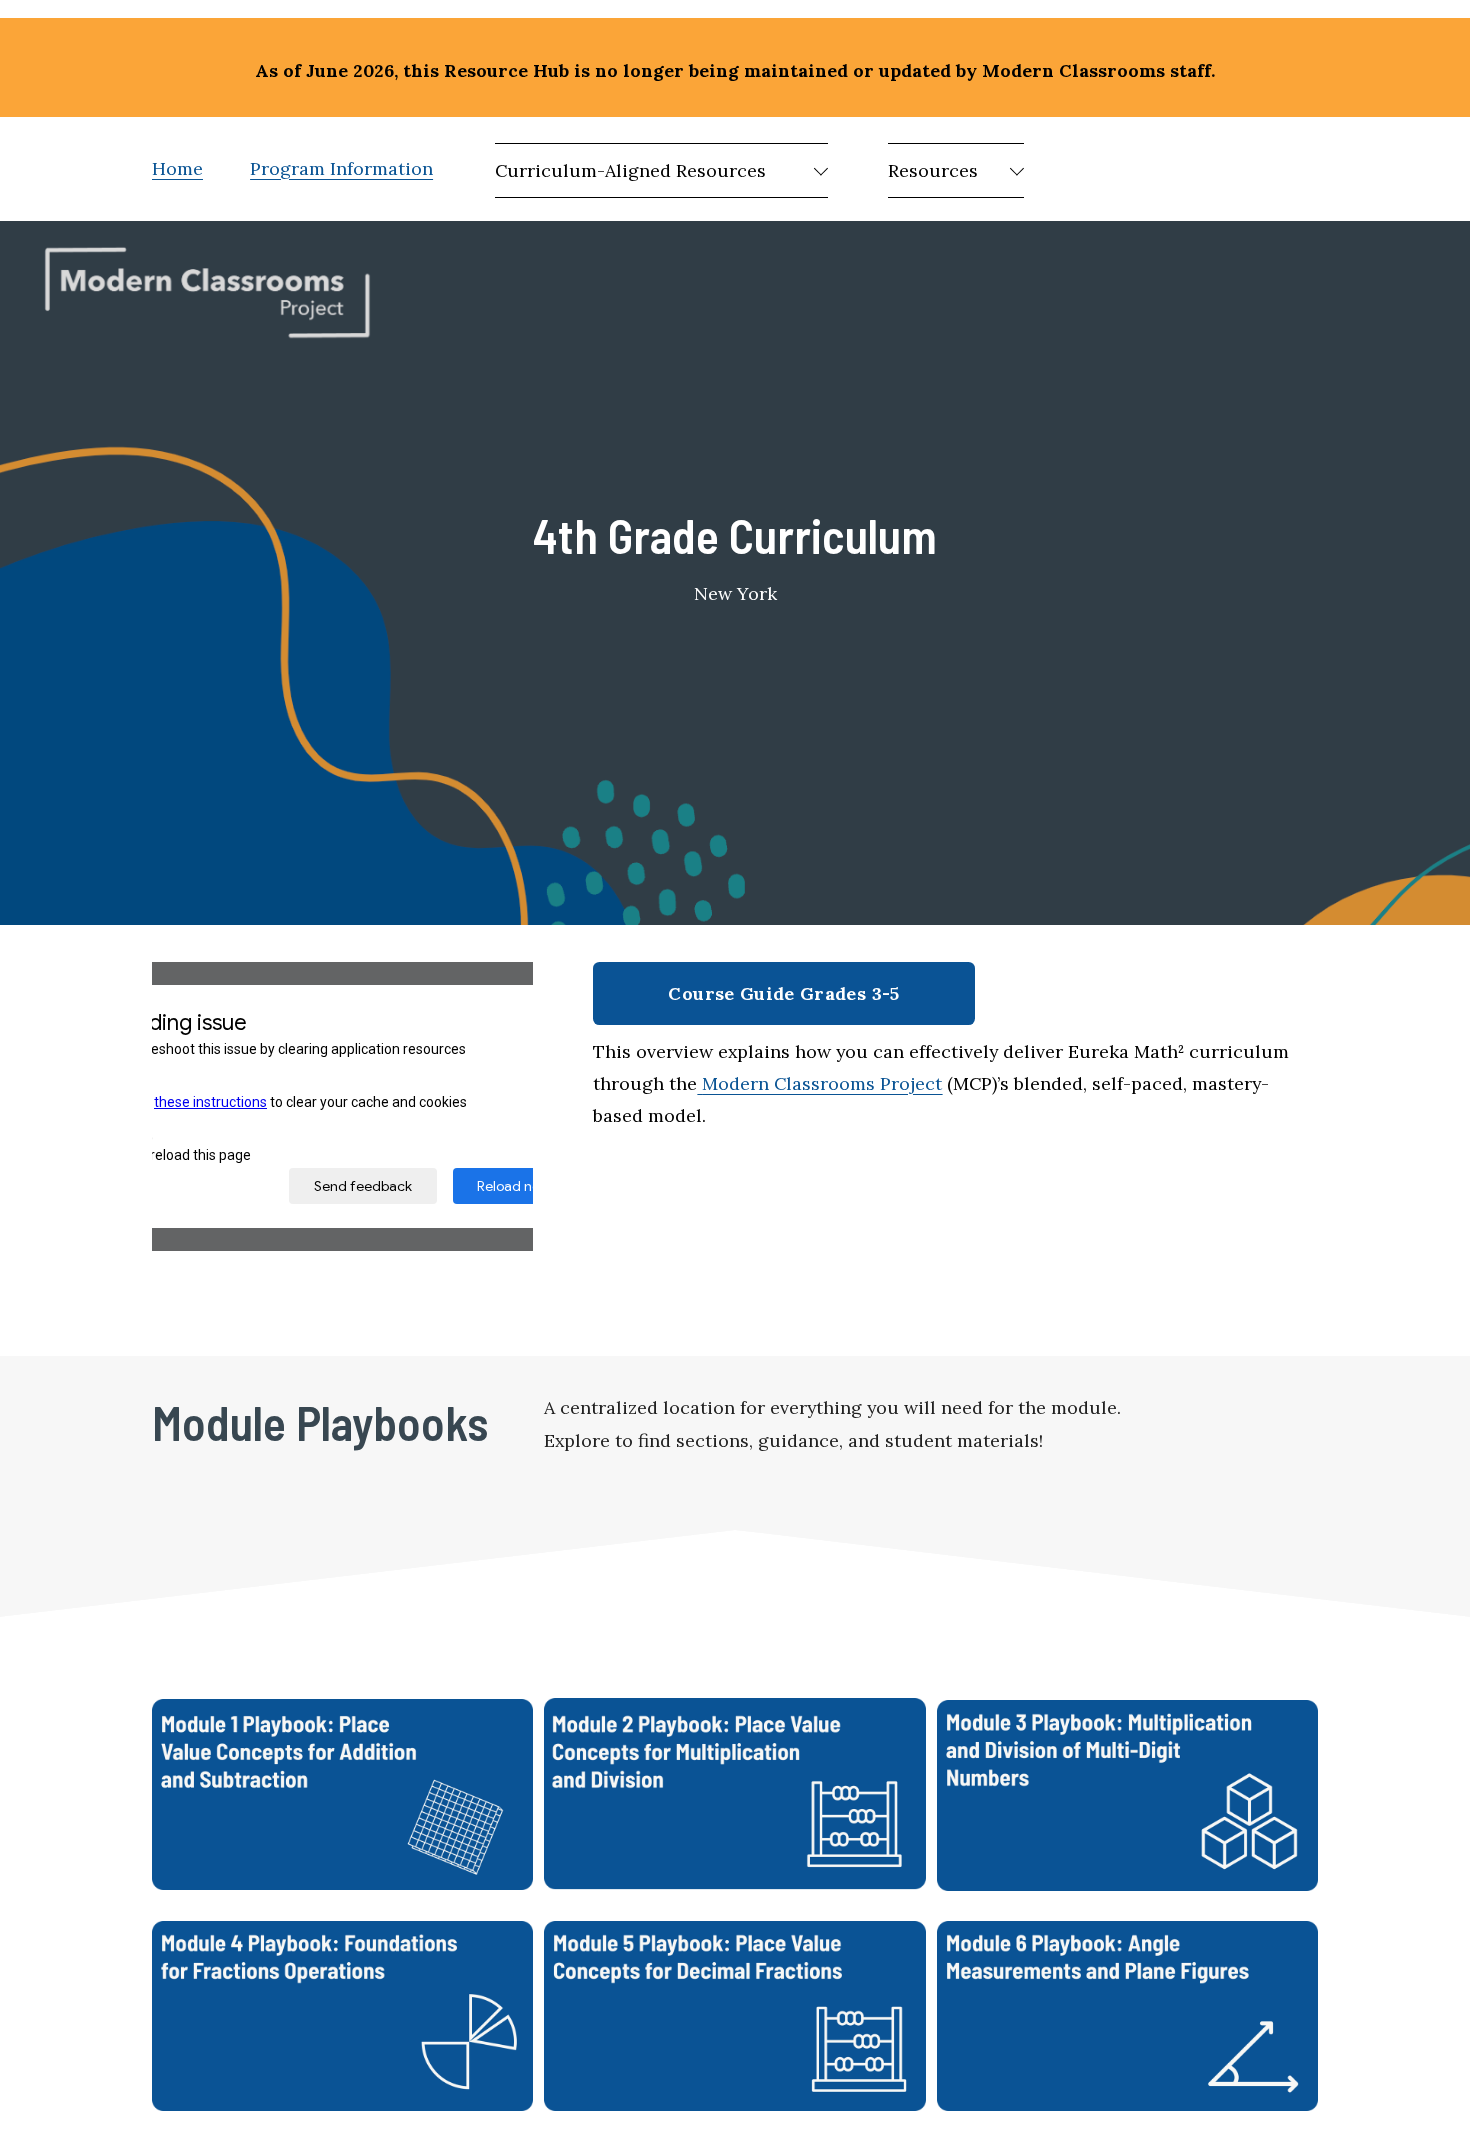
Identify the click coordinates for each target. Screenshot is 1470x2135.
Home (177, 168)
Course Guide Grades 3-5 (783, 993)
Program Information (341, 168)
